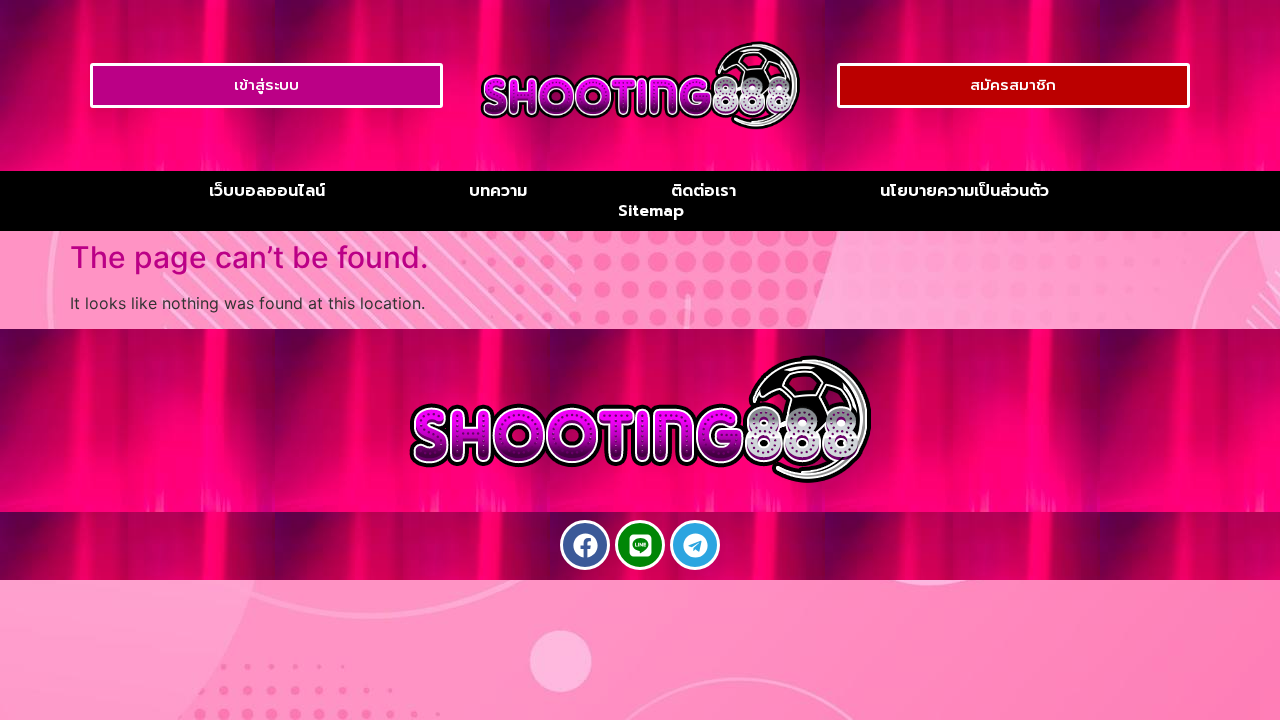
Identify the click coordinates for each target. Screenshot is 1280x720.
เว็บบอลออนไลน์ (267, 191)
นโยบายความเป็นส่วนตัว (964, 191)
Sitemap (651, 211)
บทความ (498, 191)
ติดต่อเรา (703, 191)
